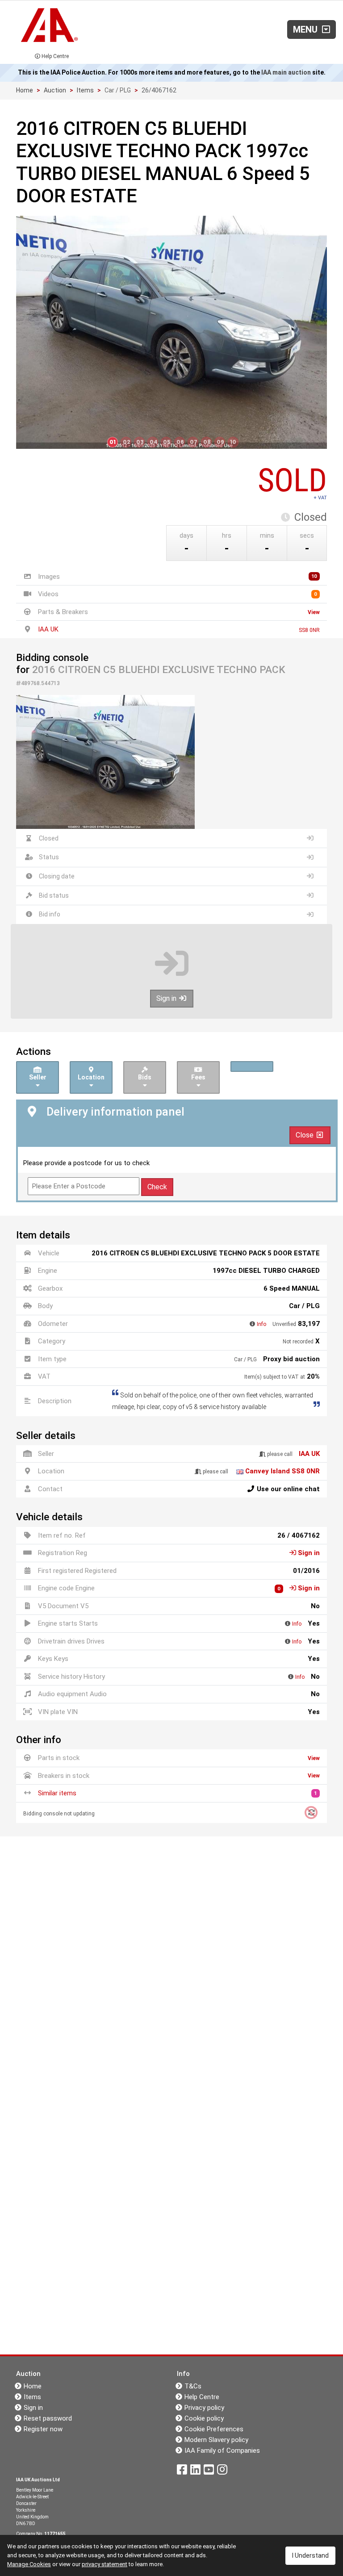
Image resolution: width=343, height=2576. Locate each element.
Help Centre (54, 56)
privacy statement (105, 2564)
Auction (55, 90)
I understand (310, 2555)
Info (261, 1324)
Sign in (167, 998)
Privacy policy (204, 2408)
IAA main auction (286, 72)
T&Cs (193, 2386)
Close (305, 1135)
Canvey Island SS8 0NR (282, 1471)
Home (25, 90)
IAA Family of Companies (222, 2451)
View (314, 612)
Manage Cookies (29, 2564)
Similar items (57, 1793)
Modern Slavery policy (216, 2440)
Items (85, 90)
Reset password (48, 2418)
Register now (43, 2429)
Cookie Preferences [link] (214, 2429)
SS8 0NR (309, 630)
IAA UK (48, 629)
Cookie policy (204, 2418)
